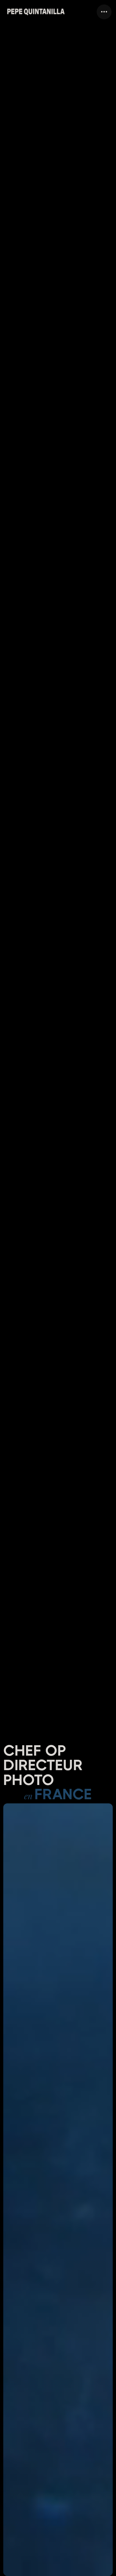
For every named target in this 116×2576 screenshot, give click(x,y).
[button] (104, 12)
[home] (36, 12)
